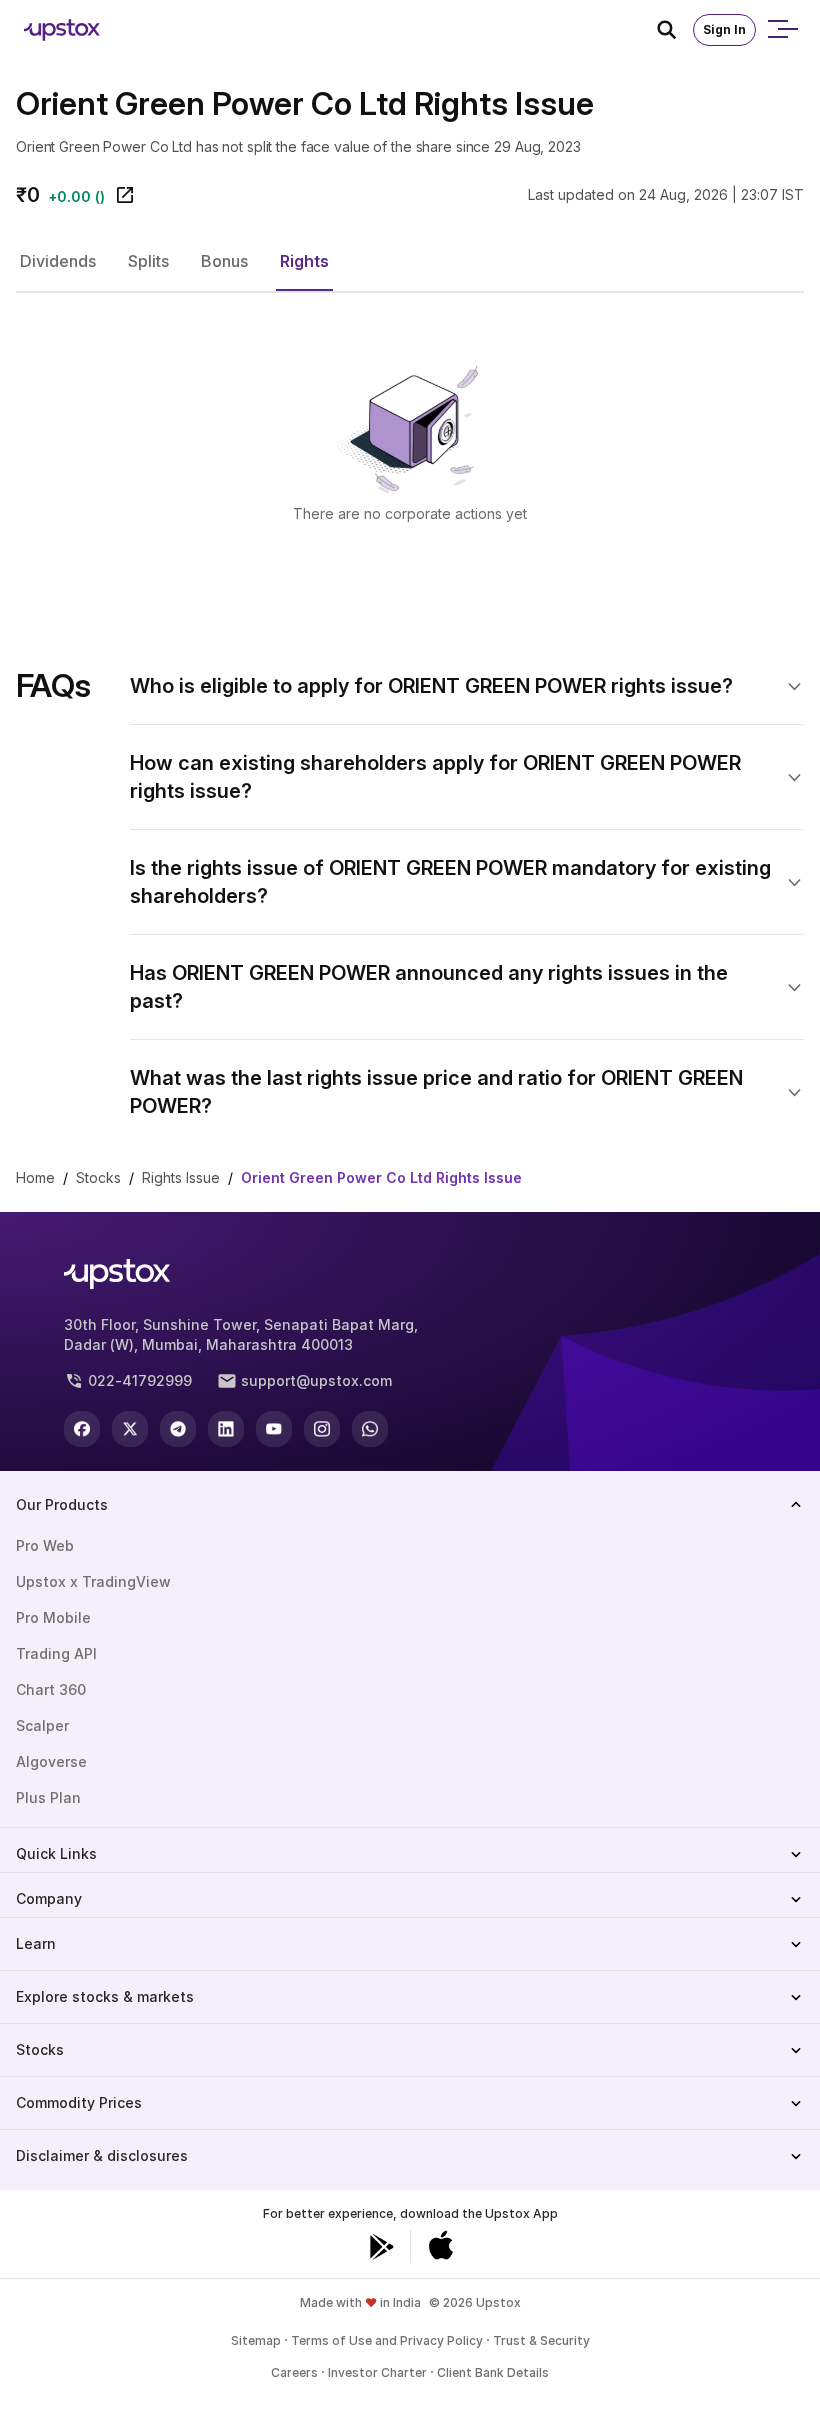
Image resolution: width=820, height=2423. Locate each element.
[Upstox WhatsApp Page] (370, 1429)
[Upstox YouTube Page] (274, 1429)
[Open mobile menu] (782, 30)
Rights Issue (181, 1177)
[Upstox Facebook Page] (82, 1429)
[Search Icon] (675, 30)
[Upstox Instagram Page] (322, 1429)
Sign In (724, 29)
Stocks (98, 1177)
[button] (58, 261)
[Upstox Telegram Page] (178, 1429)
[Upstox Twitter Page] (130, 1429)
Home (35, 1177)
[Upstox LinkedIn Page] (226, 1429)
